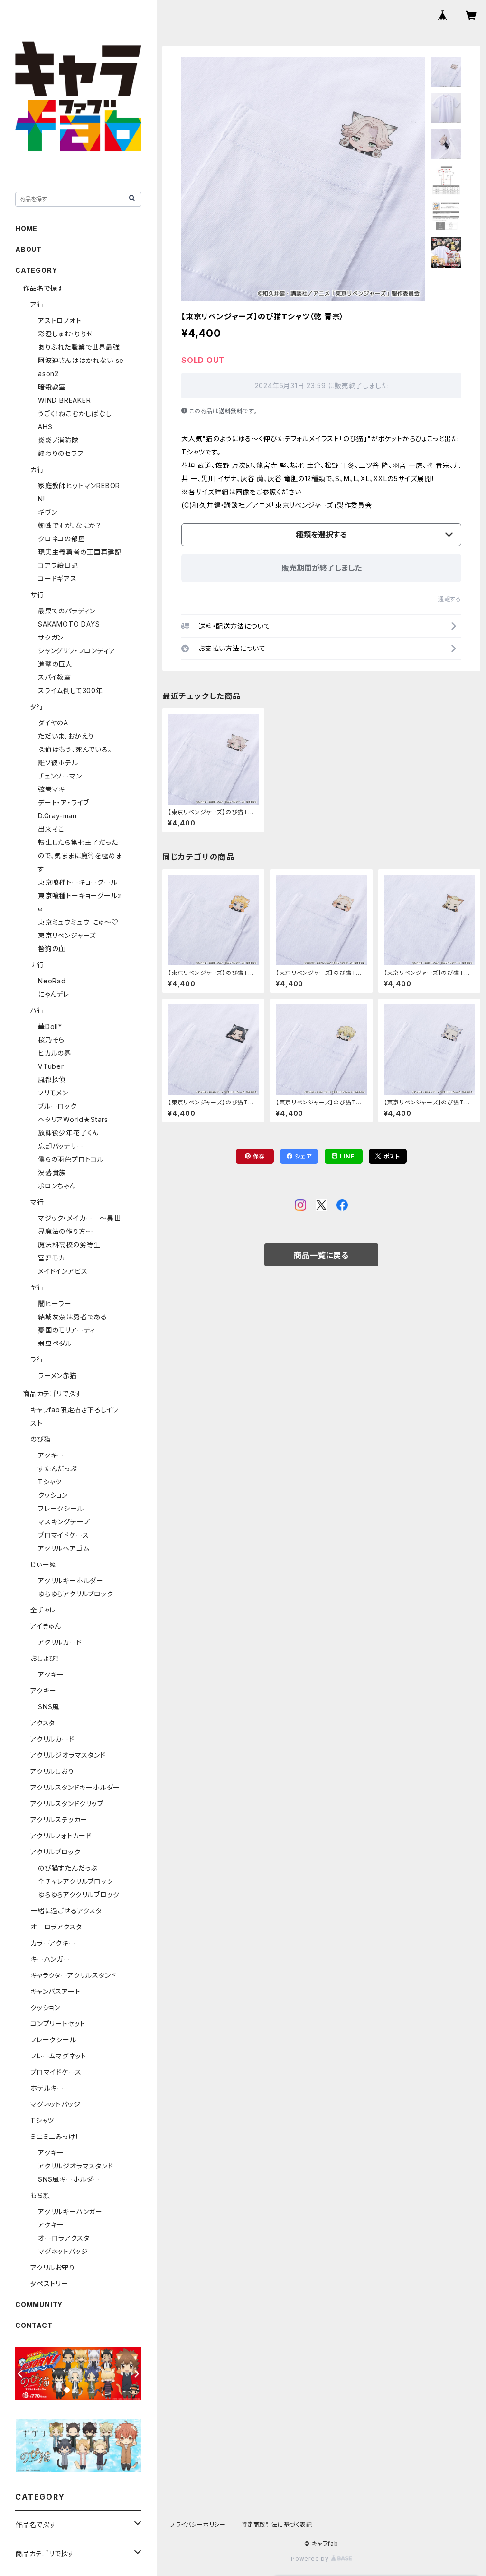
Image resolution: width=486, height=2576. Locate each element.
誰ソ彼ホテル (58, 763)
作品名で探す (43, 288)
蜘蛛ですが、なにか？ (70, 525)
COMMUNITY (39, 2304)
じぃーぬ (43, 1564)
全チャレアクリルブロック (76, 1881)
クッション (53, 1495)
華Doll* (50, 1026)
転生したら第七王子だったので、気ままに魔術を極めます (80, 856)
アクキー (51, 1455)
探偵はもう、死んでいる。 (75, 749)
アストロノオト (60, 320)
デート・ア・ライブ (64, 802)
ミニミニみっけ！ (55, 2136)
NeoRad (52, 981)
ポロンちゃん (57, 1186)
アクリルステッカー (59, 1820)
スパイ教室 (55, 677)
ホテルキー (47, 2088)
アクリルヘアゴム (64, 1548)
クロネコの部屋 (62, 539)
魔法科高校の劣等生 (69, 1245)
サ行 (37, 595)
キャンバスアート (55, 1991)
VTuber (51, 1066)
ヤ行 (37, 1287)
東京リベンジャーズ (67, 935)
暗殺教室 (52, 387)
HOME (26, 228)
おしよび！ (45, 1658)
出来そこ (51, 829)
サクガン (51, 637)
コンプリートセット (58, 2024)
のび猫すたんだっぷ (68, 1868)
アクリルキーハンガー (70, 2211)
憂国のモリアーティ (67, 1330)
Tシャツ (50, 1482)
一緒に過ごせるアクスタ (66, 1911)
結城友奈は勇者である (73, 1317)
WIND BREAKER (65, 400)
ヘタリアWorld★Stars (73, 1119)
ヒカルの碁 (55, 1053)
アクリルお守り (53, 2267)
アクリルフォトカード (61, 1836)
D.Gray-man (57, 816)
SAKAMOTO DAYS (69, 624)
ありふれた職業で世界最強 (79, 347)
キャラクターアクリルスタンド (73, 1975)
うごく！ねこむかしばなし (75, 413)
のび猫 (41, 1439)
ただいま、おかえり (66, 736)
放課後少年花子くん (68, 1133)
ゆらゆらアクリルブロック (76, 1594)
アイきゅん (46, 1626)
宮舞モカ (51, 1258)
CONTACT (34, 2325)
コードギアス (57, 579)
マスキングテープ (64, 1522)
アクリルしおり (52, 1771)
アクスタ (43, 1723)
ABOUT (28, 249)
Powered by (311, 2559)
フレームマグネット (58, 2056)
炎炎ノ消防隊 (58, 440)
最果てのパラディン (67, 611)
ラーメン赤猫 (57, 1376)
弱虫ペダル (55, 1343)
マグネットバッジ (55, 2104)
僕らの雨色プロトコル (71, 1159)
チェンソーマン (60, 776)
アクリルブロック (55, 1852)
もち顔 (40, 2195)
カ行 (37, 469)
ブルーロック (57, 1106)
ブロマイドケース (63, 1535)
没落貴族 (52, 1172)
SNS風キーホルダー (69, 2179)
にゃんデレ (54, 994)
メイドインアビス (63, 1271)
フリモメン (53, 1093)
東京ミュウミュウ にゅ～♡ (78, 922)
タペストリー (49, 2284)
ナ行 (37, 965)
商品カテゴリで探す (52, 1394)
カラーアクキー (53, 1943)
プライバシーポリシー (198, 2525)
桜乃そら (51, 1040)
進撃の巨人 (55, 664)
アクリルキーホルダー (71, 1580)
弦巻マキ (51, 789)
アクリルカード (60, 1642)
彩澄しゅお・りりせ (65, 334)
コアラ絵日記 (58, 565)
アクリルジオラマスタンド (68, 1755)
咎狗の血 (52, 949)
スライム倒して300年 (70, 690)
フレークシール (61, 1508)
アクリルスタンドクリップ (67, 1803)
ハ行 (37, 1010)
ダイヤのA (53, 723)
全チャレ (43, 1610)
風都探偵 (52, 1080)
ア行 (37, 304)
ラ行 (37, 1359)
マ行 (37, 1202)
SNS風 (49, 1707)
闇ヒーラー (55, 1303)
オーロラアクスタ (56, 1927)
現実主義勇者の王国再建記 (80, 552)
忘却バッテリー (61, 1146)
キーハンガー (50, 1959)
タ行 (37, 707)
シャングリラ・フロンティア (77, 651)
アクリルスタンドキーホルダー (75, 1787)
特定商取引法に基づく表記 (277, 2525)
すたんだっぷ (57, 1469)
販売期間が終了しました (322, 568)
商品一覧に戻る (321, 1255)
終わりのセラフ (61, 453)
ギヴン (47, 512)
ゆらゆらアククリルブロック (79, 1895)
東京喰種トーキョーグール (78, 882)
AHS (45, 427)
